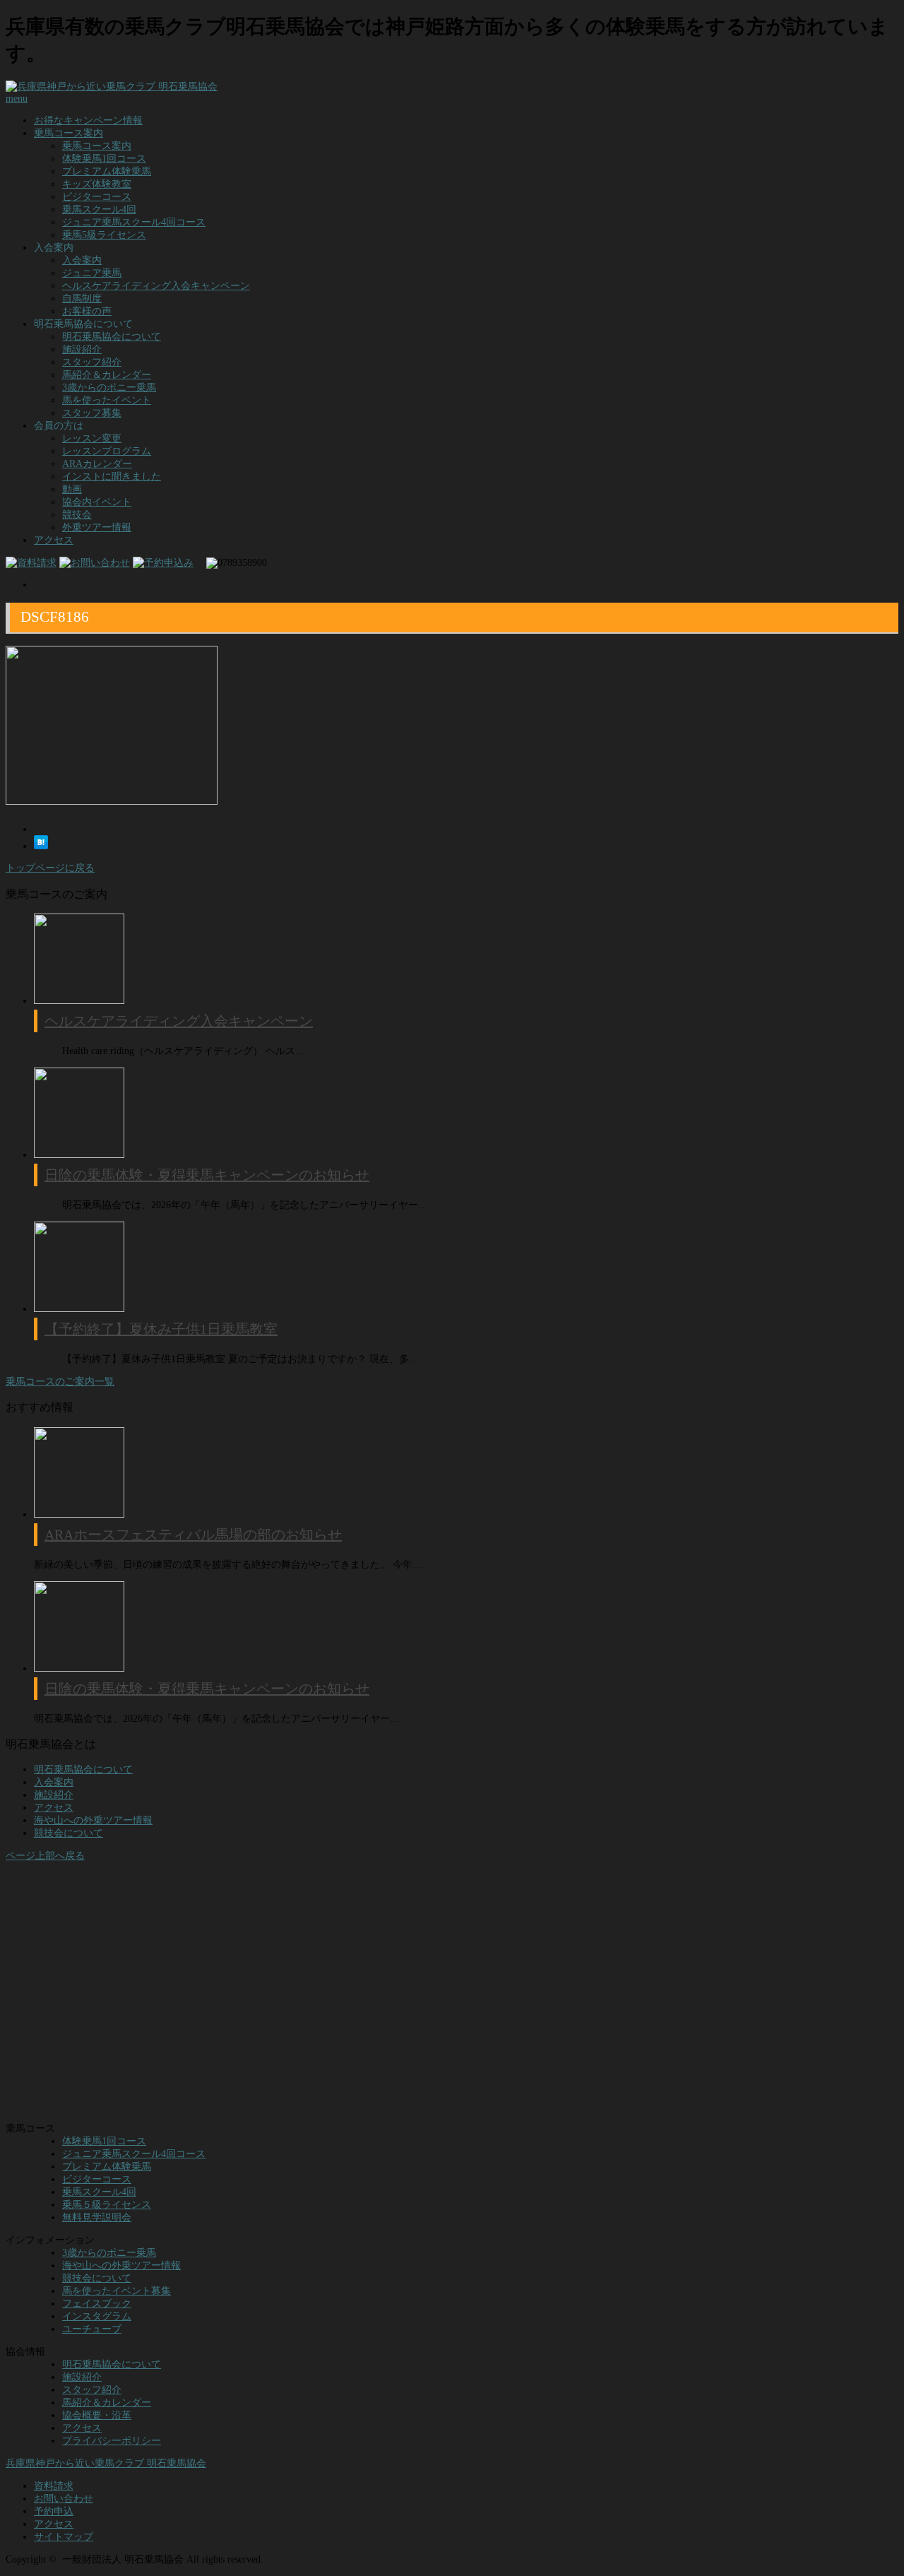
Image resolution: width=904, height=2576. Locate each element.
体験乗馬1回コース (104, 159)
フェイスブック (97, 2304)
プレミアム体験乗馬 (107, 171)
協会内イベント (97, 502)
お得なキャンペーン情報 (88, 120)
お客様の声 (87, 311)
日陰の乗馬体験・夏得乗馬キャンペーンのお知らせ (207, 1175)
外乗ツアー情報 (97, 527)
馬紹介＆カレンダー (107, 375)
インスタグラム (97, 2316)
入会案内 (82, 260)
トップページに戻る (50, 868)
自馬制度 (82, 299)
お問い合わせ (64, 2499)
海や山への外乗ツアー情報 (93, 1820)
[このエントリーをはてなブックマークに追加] (41, 846)
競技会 (77, 515)
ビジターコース (97, 197)
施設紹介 (82, 349)
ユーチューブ (92, 2329)
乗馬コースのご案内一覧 (60, 1382)
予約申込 (54, 2511)
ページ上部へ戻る (45, 1856)
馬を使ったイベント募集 (117, 2291)
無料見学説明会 (97, 2217)
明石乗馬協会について (112, 337)
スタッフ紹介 (92, 362)
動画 (72, 489)
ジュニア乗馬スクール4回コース (134, 222)
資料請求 (54, 2486)
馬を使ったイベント (107, 400)
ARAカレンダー (97, 464)
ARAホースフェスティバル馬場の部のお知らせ (193, 1535)
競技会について (69, 1833)
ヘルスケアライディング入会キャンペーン (156, 286)
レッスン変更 (92, 438)
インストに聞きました (112, 477)
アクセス (54, 540)
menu (17, 99)
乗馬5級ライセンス (104, 235)
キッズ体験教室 (97, 184)
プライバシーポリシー (112, 2441)
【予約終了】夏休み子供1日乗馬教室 (161, 1329)
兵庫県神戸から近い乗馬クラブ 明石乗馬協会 (106, 2463)
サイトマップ (64, 2537)
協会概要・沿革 (97, 2415)
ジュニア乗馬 (92, 273)
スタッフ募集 (92, 413)
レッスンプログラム (107, 451)
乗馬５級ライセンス (107, 2205)
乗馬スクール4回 (99, 209)
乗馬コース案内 (69, 133)
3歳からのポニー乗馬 (109, 388)
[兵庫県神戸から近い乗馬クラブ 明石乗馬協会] (112, 87)
